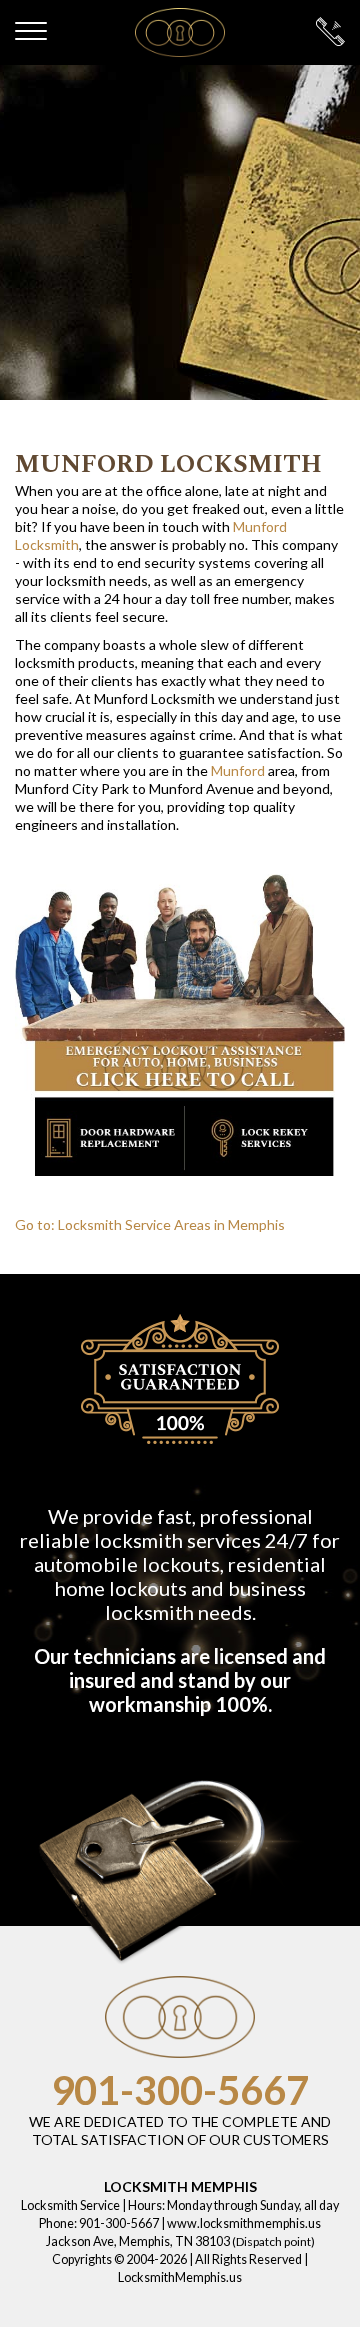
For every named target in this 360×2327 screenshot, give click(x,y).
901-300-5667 (180, 2090)
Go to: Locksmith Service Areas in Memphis (150, 1224)
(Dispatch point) (273, 2241)
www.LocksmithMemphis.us (244, 2223)
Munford (238, 770)
